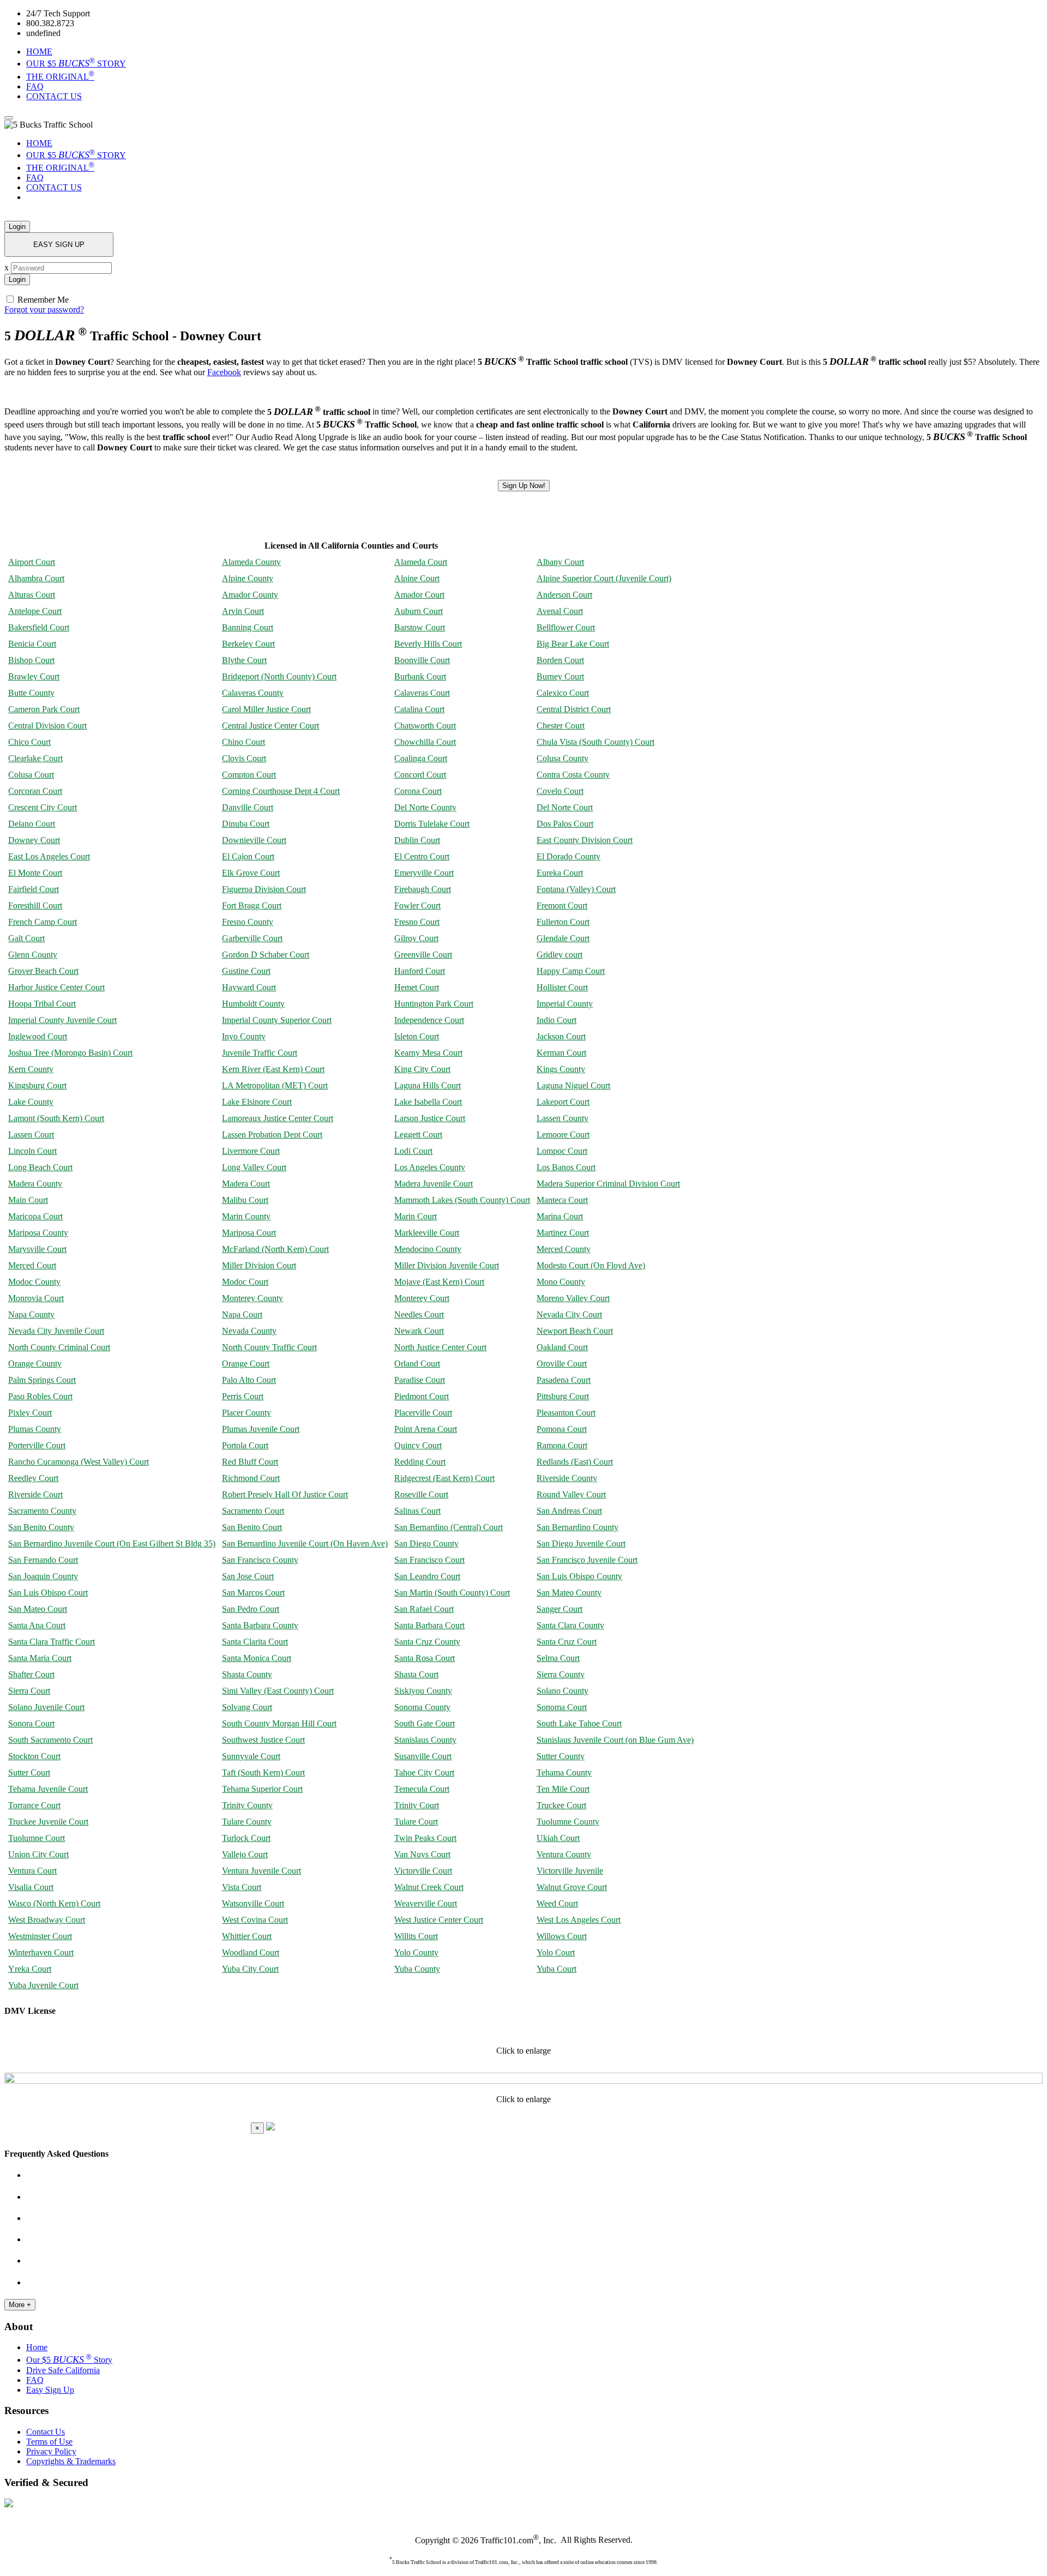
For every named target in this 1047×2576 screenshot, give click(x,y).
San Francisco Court (429, 1560)
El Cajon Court (248, 856)
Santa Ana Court (37, 1625)
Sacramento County (42, 1511)
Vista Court (242, 1887)
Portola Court (245, 1445)
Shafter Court (31, 1674)
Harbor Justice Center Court (56, 987)
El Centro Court (422, 856)
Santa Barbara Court (429, 1625)
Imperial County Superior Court (277, 1020)
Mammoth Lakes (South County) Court (462, 1200)
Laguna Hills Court (428, 1085)
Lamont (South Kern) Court (56, 1118)
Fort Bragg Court (252, 905)
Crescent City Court (43, 807)
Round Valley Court (571, 1494)
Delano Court (32, 824)
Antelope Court (35, 611)
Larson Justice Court (430, 1118)
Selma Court (558, 1658)
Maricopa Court (35, 1216)
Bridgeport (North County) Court (279, 676)
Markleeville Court (427, 1233)
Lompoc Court (562, 1151)
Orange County (35, 1364)
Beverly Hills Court (428, 644)
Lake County (31, 1102)
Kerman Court (561, 1053)
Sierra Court (29, 1691)
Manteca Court (562, 1200)
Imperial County (565, 1004)
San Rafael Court (424, 1609)
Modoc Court (245, 1282)
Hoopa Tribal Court (42, 1004)
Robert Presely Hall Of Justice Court (285, 1494)
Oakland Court (562, 1347)
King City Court (422, 1069)
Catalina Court (419, 709)
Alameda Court (421, 562)
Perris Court (243, 1396)
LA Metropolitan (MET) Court (275, 1085)
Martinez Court (563, 1233)
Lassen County (562, 1118)
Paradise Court (420, 1380)
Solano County (562, 1691)
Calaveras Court (422, 693)
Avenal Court (560, 611)
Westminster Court (40, 1936)
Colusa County (562, 758)
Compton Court (249, 775)
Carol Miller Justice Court (266, 709)
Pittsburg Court (563, 1396)
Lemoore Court (563, 1134)
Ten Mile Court (563, 1789)
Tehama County (564, 1772)
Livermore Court (251, 1151)
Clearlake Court (35, 758)
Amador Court (419, 595)
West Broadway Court (47, 1920)
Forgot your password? (44, 309)
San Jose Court (248, 1576)
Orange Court (246, 1364)
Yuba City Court (250, 1969)
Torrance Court (34, 1805)
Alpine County (248, 578)
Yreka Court (30, 1969)
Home (37, 2347)
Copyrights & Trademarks (71, 2461)
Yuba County (417, 1969)
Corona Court (418, 791)
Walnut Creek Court (429, 1887)
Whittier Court (247, 1936)
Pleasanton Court (566, 1413)
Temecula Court (422, 1789)
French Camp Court (43, 922)
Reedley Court (33, 1478)
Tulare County (247, 1822)
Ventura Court (32, 1871)
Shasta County (247, 1674)
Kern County (31, 1069)
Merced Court (32, 1265)
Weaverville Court (426, 1903)
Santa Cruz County (427, 1642)
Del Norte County (425, 807)
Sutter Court (29, 1772)
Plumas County (35, 1429)
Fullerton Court (563, 922)
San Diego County (426, 1543)
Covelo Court (560, 791)
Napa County (31, 1314)
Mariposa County (38, 1233)
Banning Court (248, 627)
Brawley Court (34, 676)
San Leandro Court (427, 1576)
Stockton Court (34, 1756)
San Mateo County (569, 1593)
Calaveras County (253, 693)
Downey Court (34, 840)
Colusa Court (31, 775)
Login (17, 227)
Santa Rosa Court (425, 1658)
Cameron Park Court (44, 709)
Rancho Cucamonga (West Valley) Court (79, 1462)
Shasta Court (416, 1674)
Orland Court (417, 1364)
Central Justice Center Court (270, 726)
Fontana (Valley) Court (576, 889)
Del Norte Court (565, 807)
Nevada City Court (569, 1314)
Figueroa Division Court (264, 889)
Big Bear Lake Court (573, 644)
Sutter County (561, 1756)
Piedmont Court (422, 1396)
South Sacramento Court (50, 1740)
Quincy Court (418, 1445)
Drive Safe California (63, 2370)
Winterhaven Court (41, 1952)
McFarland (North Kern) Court (275, 1249)
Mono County (561, 1282)
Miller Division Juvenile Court (447, 1265)
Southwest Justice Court (263, 1740)
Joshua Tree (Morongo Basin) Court (70, 1053)
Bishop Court (31, 660)
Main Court (28, 1200)
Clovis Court (244, 758)
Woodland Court (251, 1952)
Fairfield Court (34, 889)
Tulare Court (416, 1822)
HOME (39, 52)
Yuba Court (556, 1969)
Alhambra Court (36, 578)
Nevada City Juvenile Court (56, 1331)
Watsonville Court (253, 1903)
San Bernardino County (577, 1527)
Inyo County (244, 1036)
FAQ (35, 86)
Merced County (564, 1249)
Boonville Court (422, 660)
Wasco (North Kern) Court (54, 1903)
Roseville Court (421, 1494)
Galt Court (26, 938)
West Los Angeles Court (579, 1920)
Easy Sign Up (50, 2390)
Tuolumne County (568, 1822)
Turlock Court (246, 1838)
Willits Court (416, 1936)
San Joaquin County (43, 1576)
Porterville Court (37, 1445)
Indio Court (556, 1020)
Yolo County (416, 1952)
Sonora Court (31, 1723)
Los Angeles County (430, 1167)
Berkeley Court (248, 644)
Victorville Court (423, 1871)
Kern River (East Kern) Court (273, 1069)
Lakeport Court (563, 1102)
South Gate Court (425, 1723)
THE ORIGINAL (60, 77)
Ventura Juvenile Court (261, 1871)
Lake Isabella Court (428, 1102)
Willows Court (562, 1936)
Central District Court (574, 709)
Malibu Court (245, 1200)
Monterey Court (422, 1298)
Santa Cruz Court (567, 1642)
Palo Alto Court (249, 1380)
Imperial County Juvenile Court (62, 1020)
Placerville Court (423, 1413)
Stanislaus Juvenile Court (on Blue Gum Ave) (615, 1740)
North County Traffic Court (269, 1347)
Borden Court (560, 660)
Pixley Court (30, 1413)
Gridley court (559, 955)
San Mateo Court (38, 1609)
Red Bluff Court (250, 1462)
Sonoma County (422, 1707)
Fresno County (248, 922)
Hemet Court (417, 987)
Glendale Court (563, 938)
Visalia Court (31, 1887)
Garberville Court (252, 938)
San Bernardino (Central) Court (449, 1527)
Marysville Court (37, 1249)
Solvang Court (247, 1707)
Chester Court (561, 726)
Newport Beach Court (575, 1331)
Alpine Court (417, 578)
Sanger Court (559, 1609)
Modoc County (34, 1282)
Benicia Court (32, 644)
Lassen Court (31, 1134)
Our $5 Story (69, 2360)
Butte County (31, 693)
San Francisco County (260, 1560)
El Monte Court (35, 873)
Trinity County (247, 1805)
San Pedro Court (251, 1609)
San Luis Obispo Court (48, 1593)
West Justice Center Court (439, 1920)
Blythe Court (244, 660)
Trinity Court (417, 1805)
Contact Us (46, 2432)
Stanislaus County (425, 1740)
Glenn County (33, 955)
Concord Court (420, 775)
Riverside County (567, 1478)
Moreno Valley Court (573, 1298)
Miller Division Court (259, 1265)
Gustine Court (246, 971)
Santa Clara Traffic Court (52, 1642)
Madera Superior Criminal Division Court (608, 1184)
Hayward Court (249, 987)
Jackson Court (561, 1036)
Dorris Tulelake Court (432, 824)
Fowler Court (417, 905)
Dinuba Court (246, 824)
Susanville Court (423, 1756)
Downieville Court (254, 840)
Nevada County (249, 1331)
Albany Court (560, 562)
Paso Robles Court (40, 1396)
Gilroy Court (416, 938)
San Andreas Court (569, 1511)
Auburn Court (419, 611)
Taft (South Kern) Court (263, 1772)
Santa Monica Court (257, 1658)
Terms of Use (49, 2442)
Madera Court (246, 1184)
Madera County (35, 1184)
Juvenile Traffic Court (260, 1053)
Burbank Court (420, 676)
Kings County (561, 1069)
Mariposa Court (249, 1233)
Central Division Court (47, 726)
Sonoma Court (562, 1707)
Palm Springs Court (42, 1380)
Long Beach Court (40, 1167)
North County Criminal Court (59, 1347)
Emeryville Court (424, 873)
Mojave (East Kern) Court (439, 1282)
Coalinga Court (421, 758)
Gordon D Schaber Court (266, 955)
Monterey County (252, 1298)
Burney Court (560, 676)
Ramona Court (562, 1445)
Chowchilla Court (425, 742)
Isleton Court (417, 1036)
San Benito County (41, 1527)
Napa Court (242, 1314)
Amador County (250, 595)
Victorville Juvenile (570, 1871)
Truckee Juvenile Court (48, 1822)
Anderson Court (564, 595)
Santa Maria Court (40, 1658)
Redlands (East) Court (575, 1462)
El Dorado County (568, 856)
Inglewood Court (38, 1036)
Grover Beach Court (43, 971)
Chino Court (243, 742)
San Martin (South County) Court (452, 1593)
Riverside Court (35, 1494)
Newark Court (419, 1331)
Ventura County (564, 1854)
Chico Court (29, 742)
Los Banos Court (566, 1167)
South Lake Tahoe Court (579, 1723)
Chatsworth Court (425, 726)
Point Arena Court (426, 1429)
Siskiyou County (423, 1691)
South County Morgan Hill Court (279, 1723)
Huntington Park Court (434, 1004)
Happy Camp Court (571, 971)
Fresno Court (417, 922)
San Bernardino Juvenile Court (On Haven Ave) (305, 1543)
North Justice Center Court (440, 1347)
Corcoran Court (35, 791)
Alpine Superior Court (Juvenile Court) (604, 578)
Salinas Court (417, 1511)
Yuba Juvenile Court (43, 1985)
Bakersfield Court (39, 627)
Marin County (246, 1216)
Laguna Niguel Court (573, 1085)
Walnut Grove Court (572, 1887)
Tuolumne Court (37, 1838)
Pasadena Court (564, 1380)
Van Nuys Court (422, 1854)
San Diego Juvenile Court (581, 1543)
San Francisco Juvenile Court (587, 1560)
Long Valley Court (254, 1167)
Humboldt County (253, 1004)
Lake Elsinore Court (257, 1102)
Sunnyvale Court (251, 1756)
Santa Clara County (570, 1625)
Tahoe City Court (424, 1772)
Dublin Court (417, 840)
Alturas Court (32, 595)
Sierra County (561, 1674)
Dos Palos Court (565, 824)
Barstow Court (420, 627)
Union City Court (38, 1854)
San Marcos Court (253, 1593)
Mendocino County (428, 1249)
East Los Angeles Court (49, 856)
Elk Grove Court (251, 873)
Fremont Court (562, 905)
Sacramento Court (253, 1511)
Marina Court (560, 1216)
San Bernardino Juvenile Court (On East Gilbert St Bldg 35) (112, 1543)
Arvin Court (243, 611)
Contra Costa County (573, 775)
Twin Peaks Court (425, 1838)
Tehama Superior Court (262, 1789)
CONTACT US (54, 96)
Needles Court (419, 1314)
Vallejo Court (245, 1854)
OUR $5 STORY (76, 64)
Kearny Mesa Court (428, 1053)
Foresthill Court (35, 905)
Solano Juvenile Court (46, 1707)
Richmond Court (251, 1478)
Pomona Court (562, 1429)
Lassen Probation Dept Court (272, 1134)
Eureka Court (560, 873)
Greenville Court (423, 955)
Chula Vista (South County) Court (595, 742)
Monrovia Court (36, 1298)
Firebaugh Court (423, 889)
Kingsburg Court (37, 1085)
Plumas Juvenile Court (261, 1429)
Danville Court (248, 807)
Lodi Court (413, 1151)
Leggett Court (418, 1134)
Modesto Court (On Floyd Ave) (591, 1265)
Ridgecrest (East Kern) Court (444, 1478)
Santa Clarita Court (255, 1642)
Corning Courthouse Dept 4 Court (281, 791)
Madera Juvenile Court (434, 1184)
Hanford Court (420, 971)
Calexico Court (563, 693)
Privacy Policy (51, 2451)
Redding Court (420, 1462)
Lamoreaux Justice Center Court (278, 1118)
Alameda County (251, 562)
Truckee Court (561, 1805)
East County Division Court (585, 840)
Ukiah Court (558, 1838)
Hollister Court (562, 987)
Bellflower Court (566, 627)
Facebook (224, 372)
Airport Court (32, 562)
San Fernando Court (43, 1560)
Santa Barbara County (260, 1625)
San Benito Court (252, 1527)
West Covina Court (255, 1920)
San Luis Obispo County (579, 1576)
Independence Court (429, 1020)
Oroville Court (562, 1364)
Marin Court (416, 1216)
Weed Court (557, 1903)
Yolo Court (556, 1952)
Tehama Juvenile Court (48, 1789)
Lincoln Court (32, 1151)
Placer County (246, 1413)
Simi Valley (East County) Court (278, 1691)
